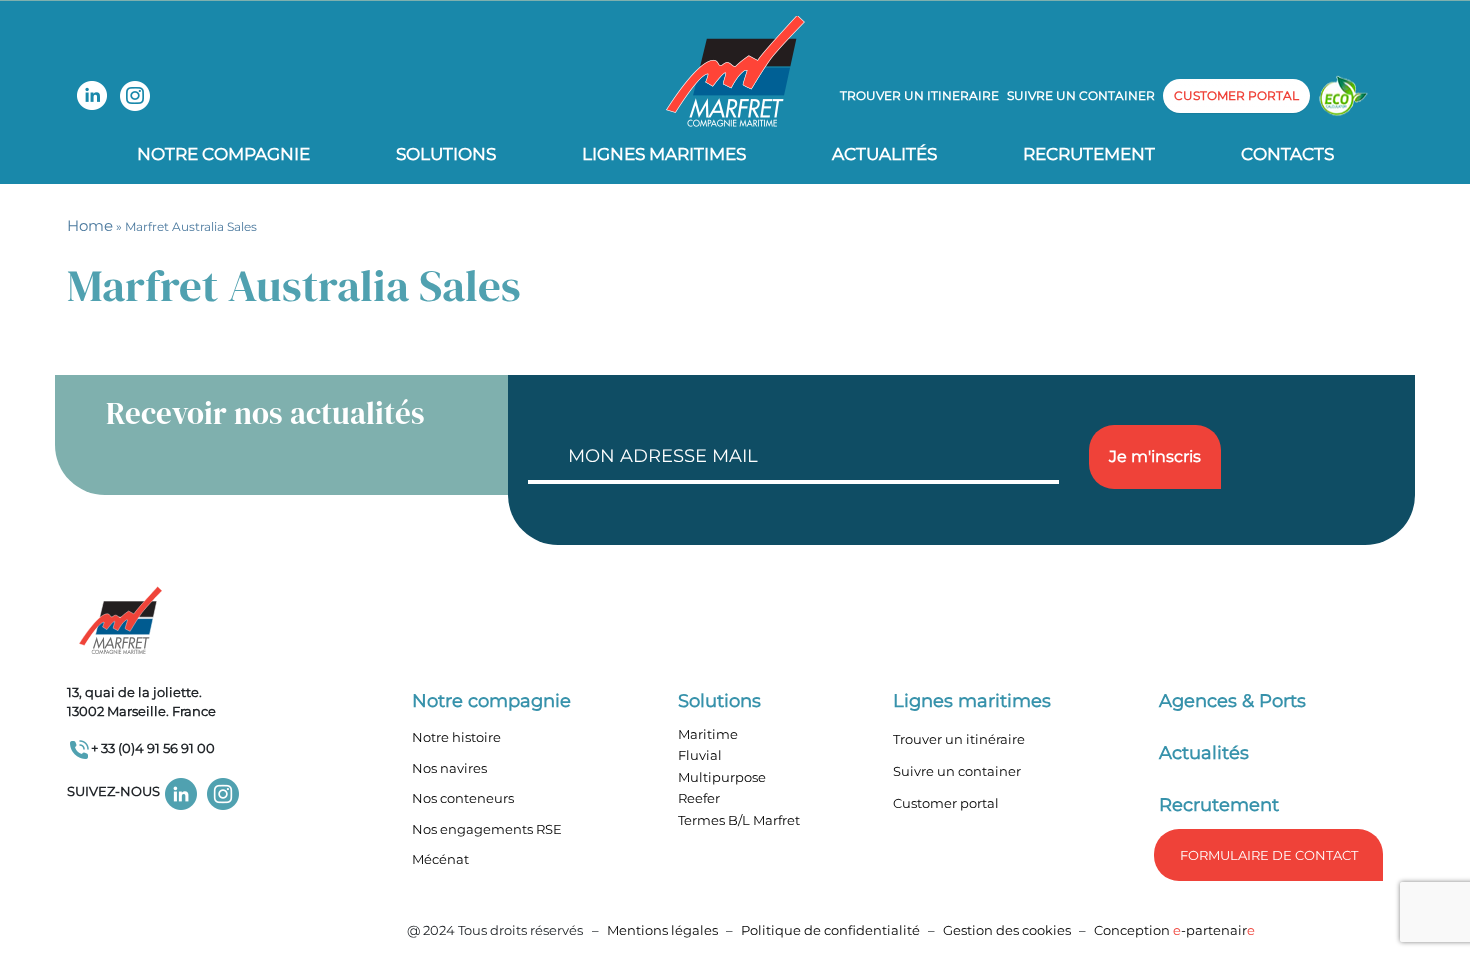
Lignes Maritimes (664, 154)
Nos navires (449, 768)
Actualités (884, 154)
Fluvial (700, 755)
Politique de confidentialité (832, 930)
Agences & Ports (1232, 701)
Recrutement (1089, 154)
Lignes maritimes (972, 701)
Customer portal (946, 803)
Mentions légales (662, 930)
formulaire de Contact (1269, 855)
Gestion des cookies (1007, 930)
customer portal (1236, 95)
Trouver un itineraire (919, 95)
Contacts (1287, 154)
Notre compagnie (223, 154)
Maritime (708, 734)
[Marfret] (735, 70)
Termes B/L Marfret (739, 820)
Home (90, 225)
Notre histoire (456, 737)
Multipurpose (722, 777)
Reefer (699, 798)
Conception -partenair (1174, 930)
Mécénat (440, 859)
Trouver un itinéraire (959, 739)
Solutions (446, 154)
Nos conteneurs (463, 798)
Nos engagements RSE (487, 829)
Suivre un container (1081, 95)
